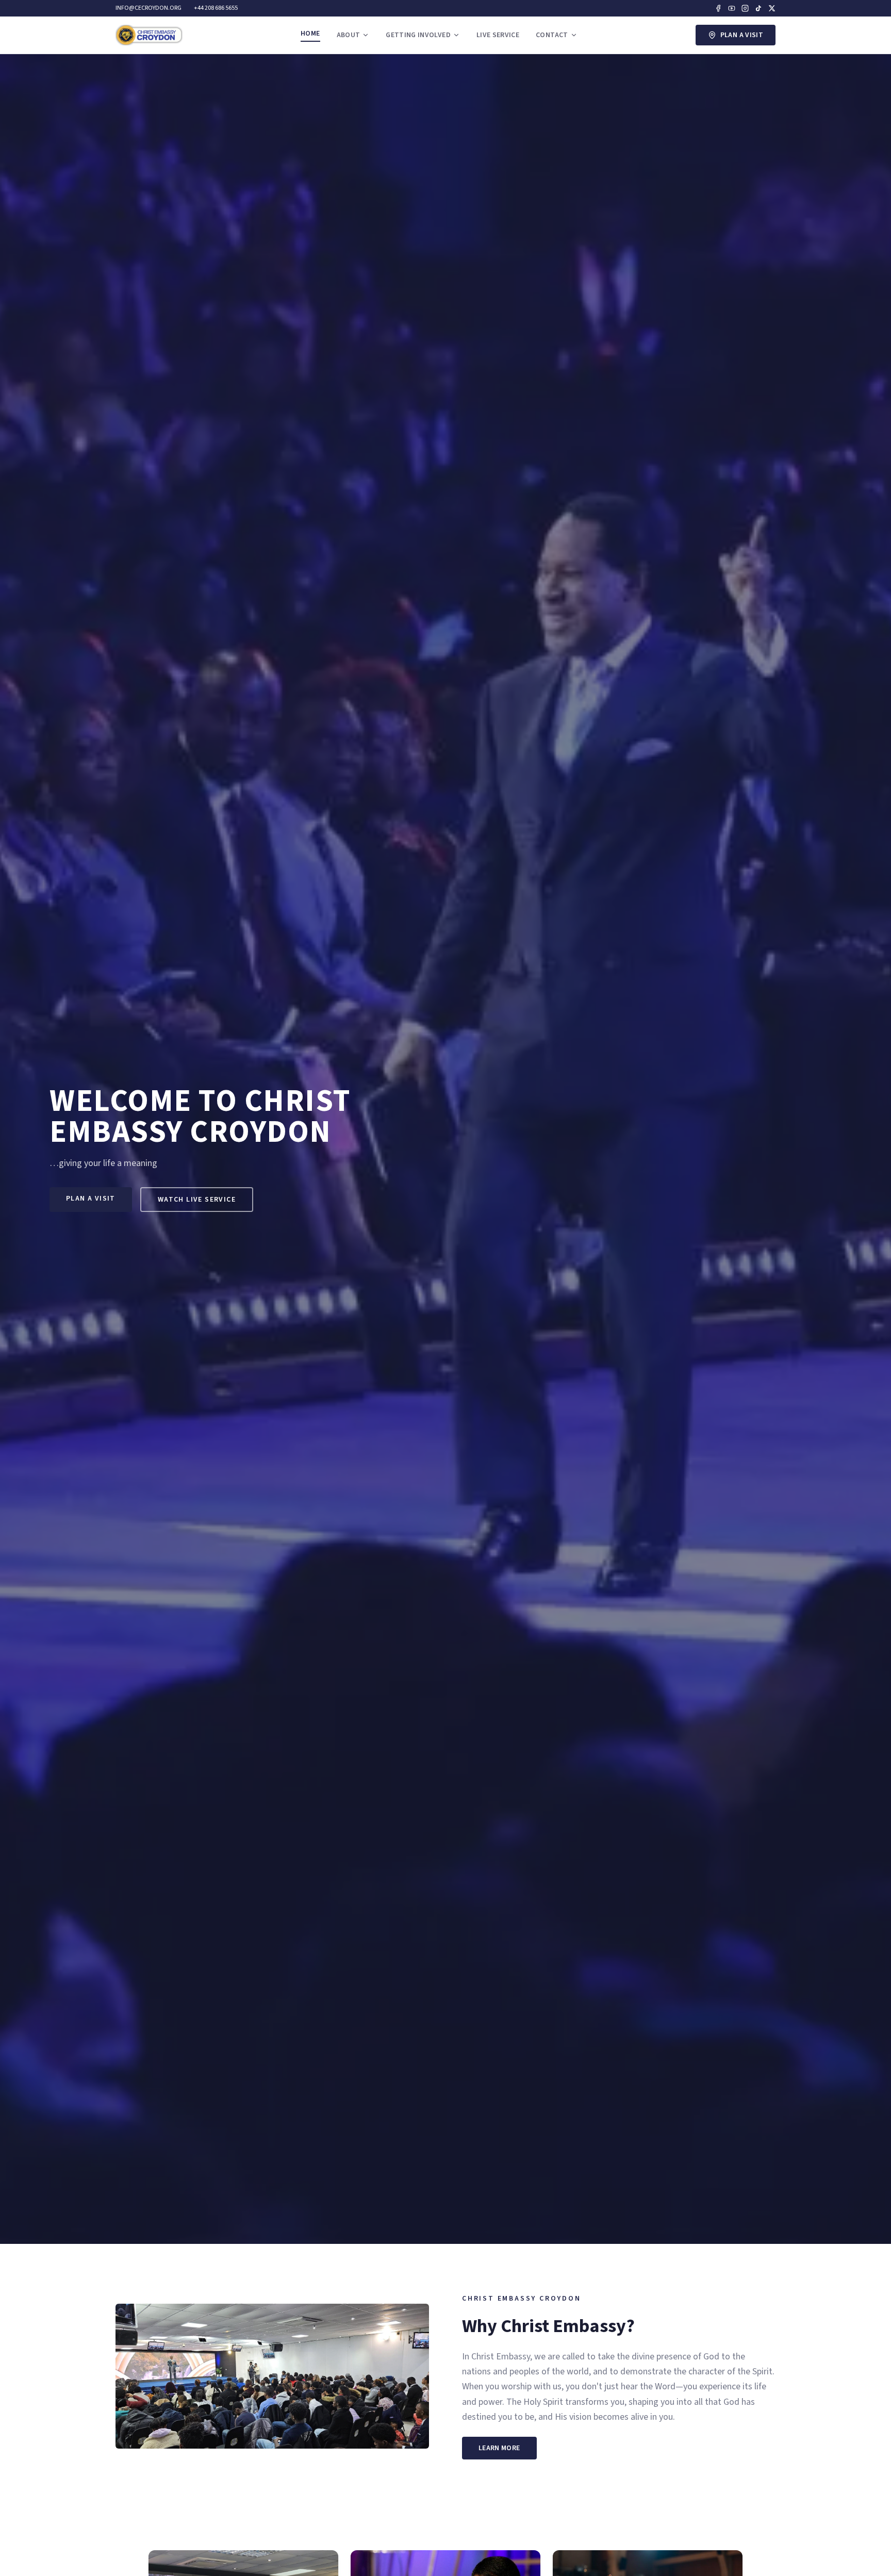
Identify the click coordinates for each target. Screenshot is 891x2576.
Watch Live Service (197, 1200)
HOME (310, 34)
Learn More (499, 2448)
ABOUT (349, 35)
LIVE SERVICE (498, 35)
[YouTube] (732, 8)
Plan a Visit (742, 35)
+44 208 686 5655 (216, 8)
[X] (772, 8)
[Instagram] (745, 8)
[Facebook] (718, 8)
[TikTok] (758, 8)
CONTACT (552, 35)
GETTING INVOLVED (418, 35)
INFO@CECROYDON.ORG (148, 8)
